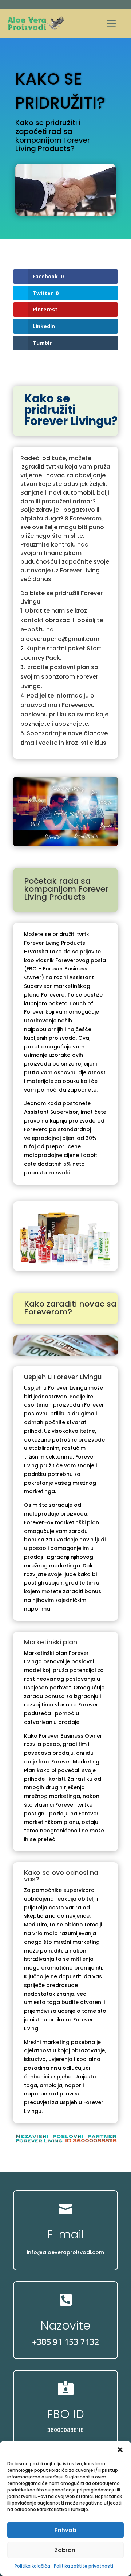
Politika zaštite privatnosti (84, 2566)
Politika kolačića (32, 2566)
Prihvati (65, 2530)
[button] (120, 2450)
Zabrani (66, 2550)
